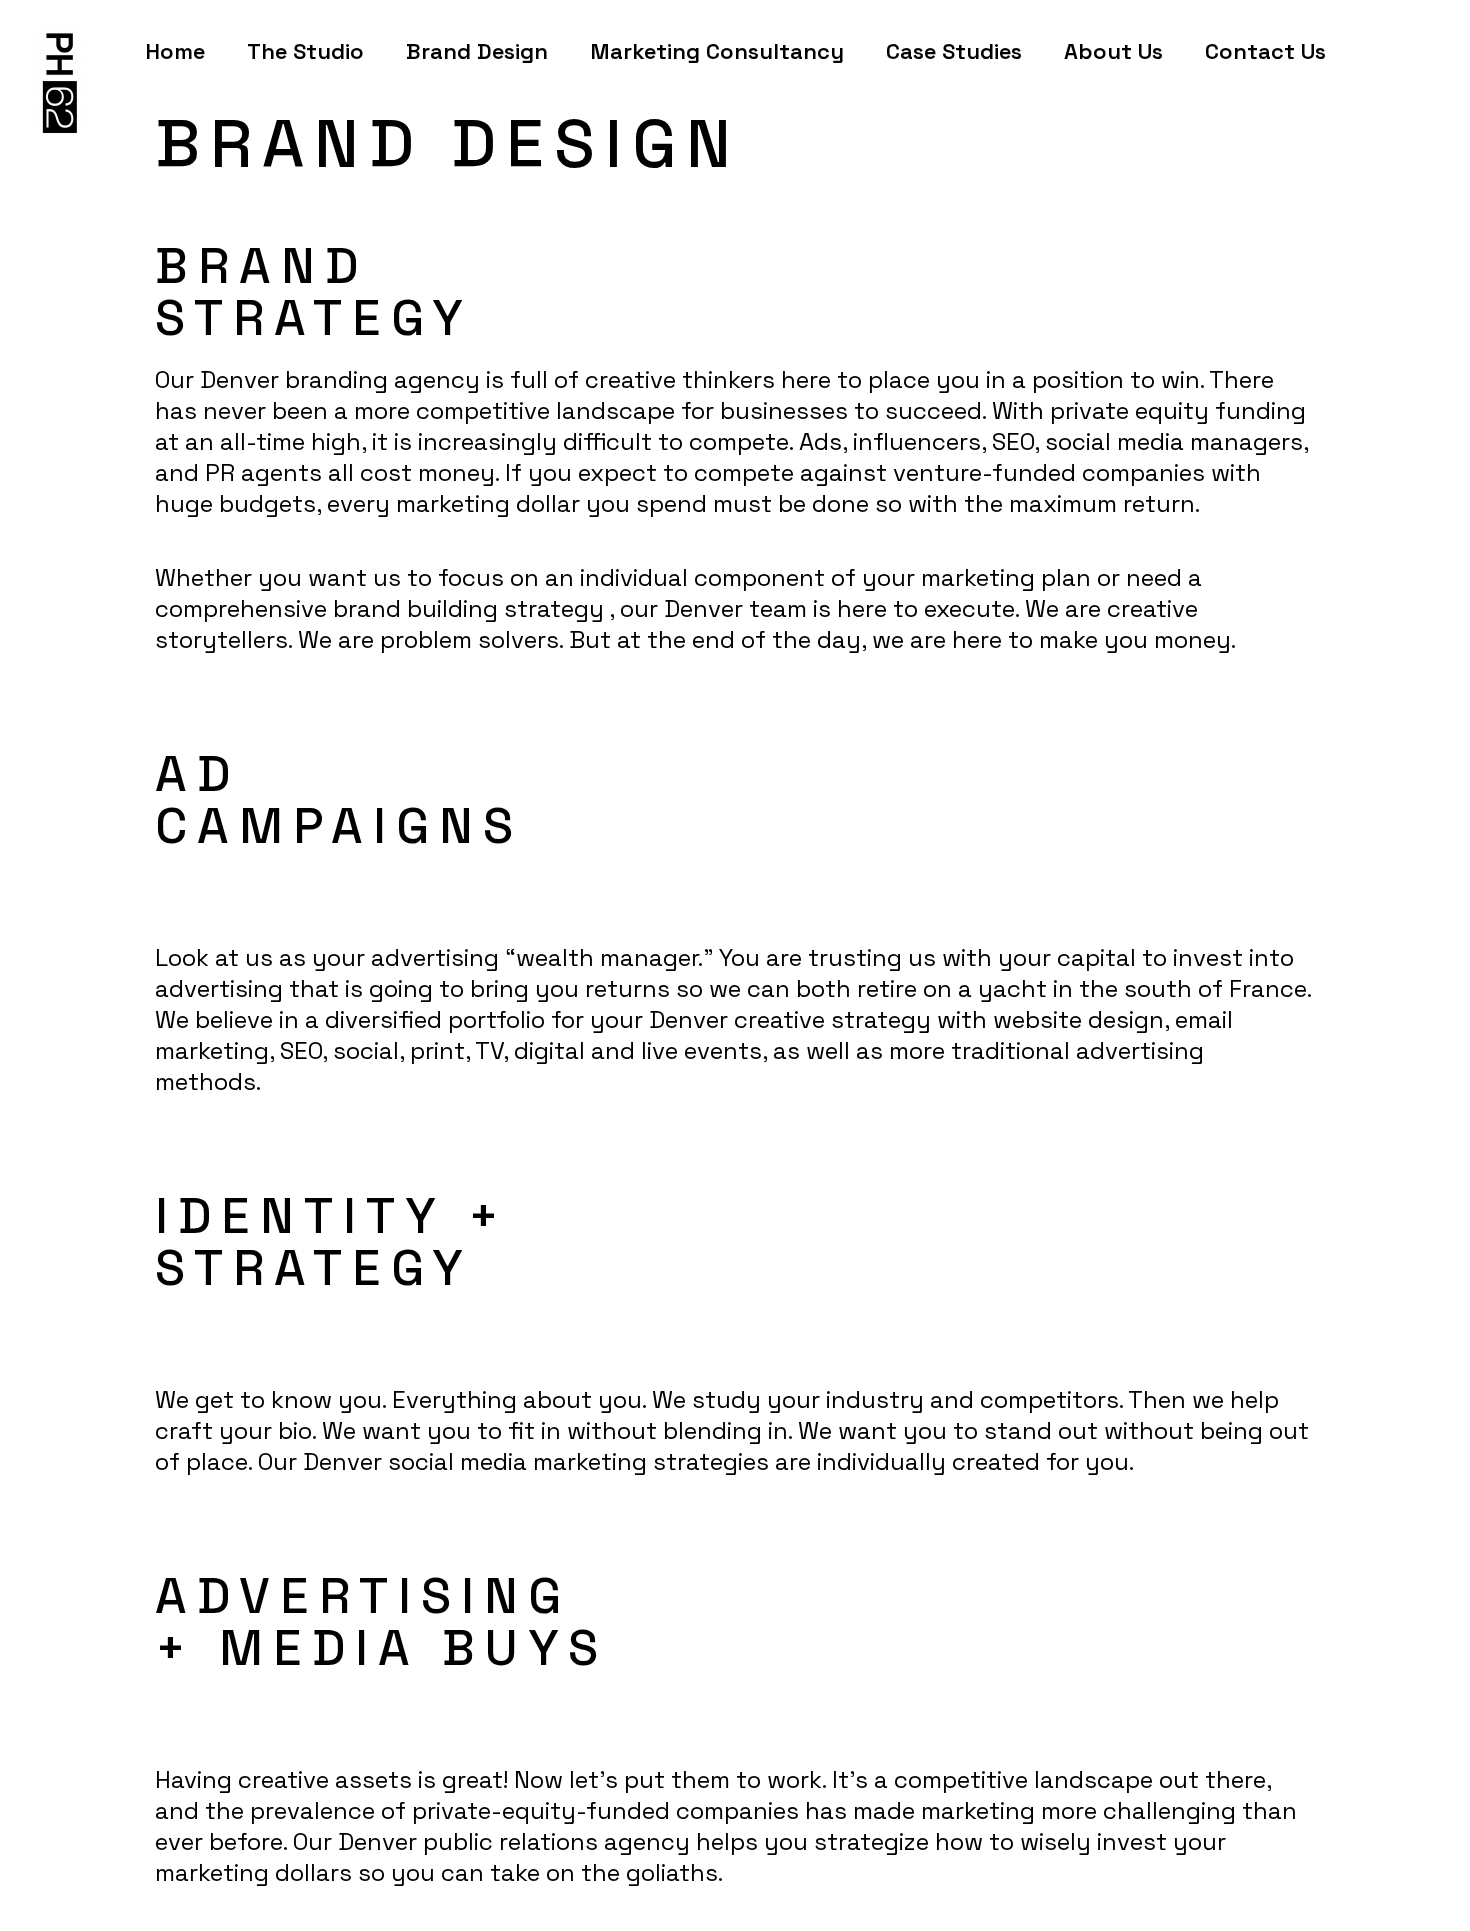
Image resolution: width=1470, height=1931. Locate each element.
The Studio (305, 51)
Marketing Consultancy (717, 51)
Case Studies (954, 51)
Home (175, 51)
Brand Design (477, 51)
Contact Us (1265, 51)
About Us (1113, 51)
